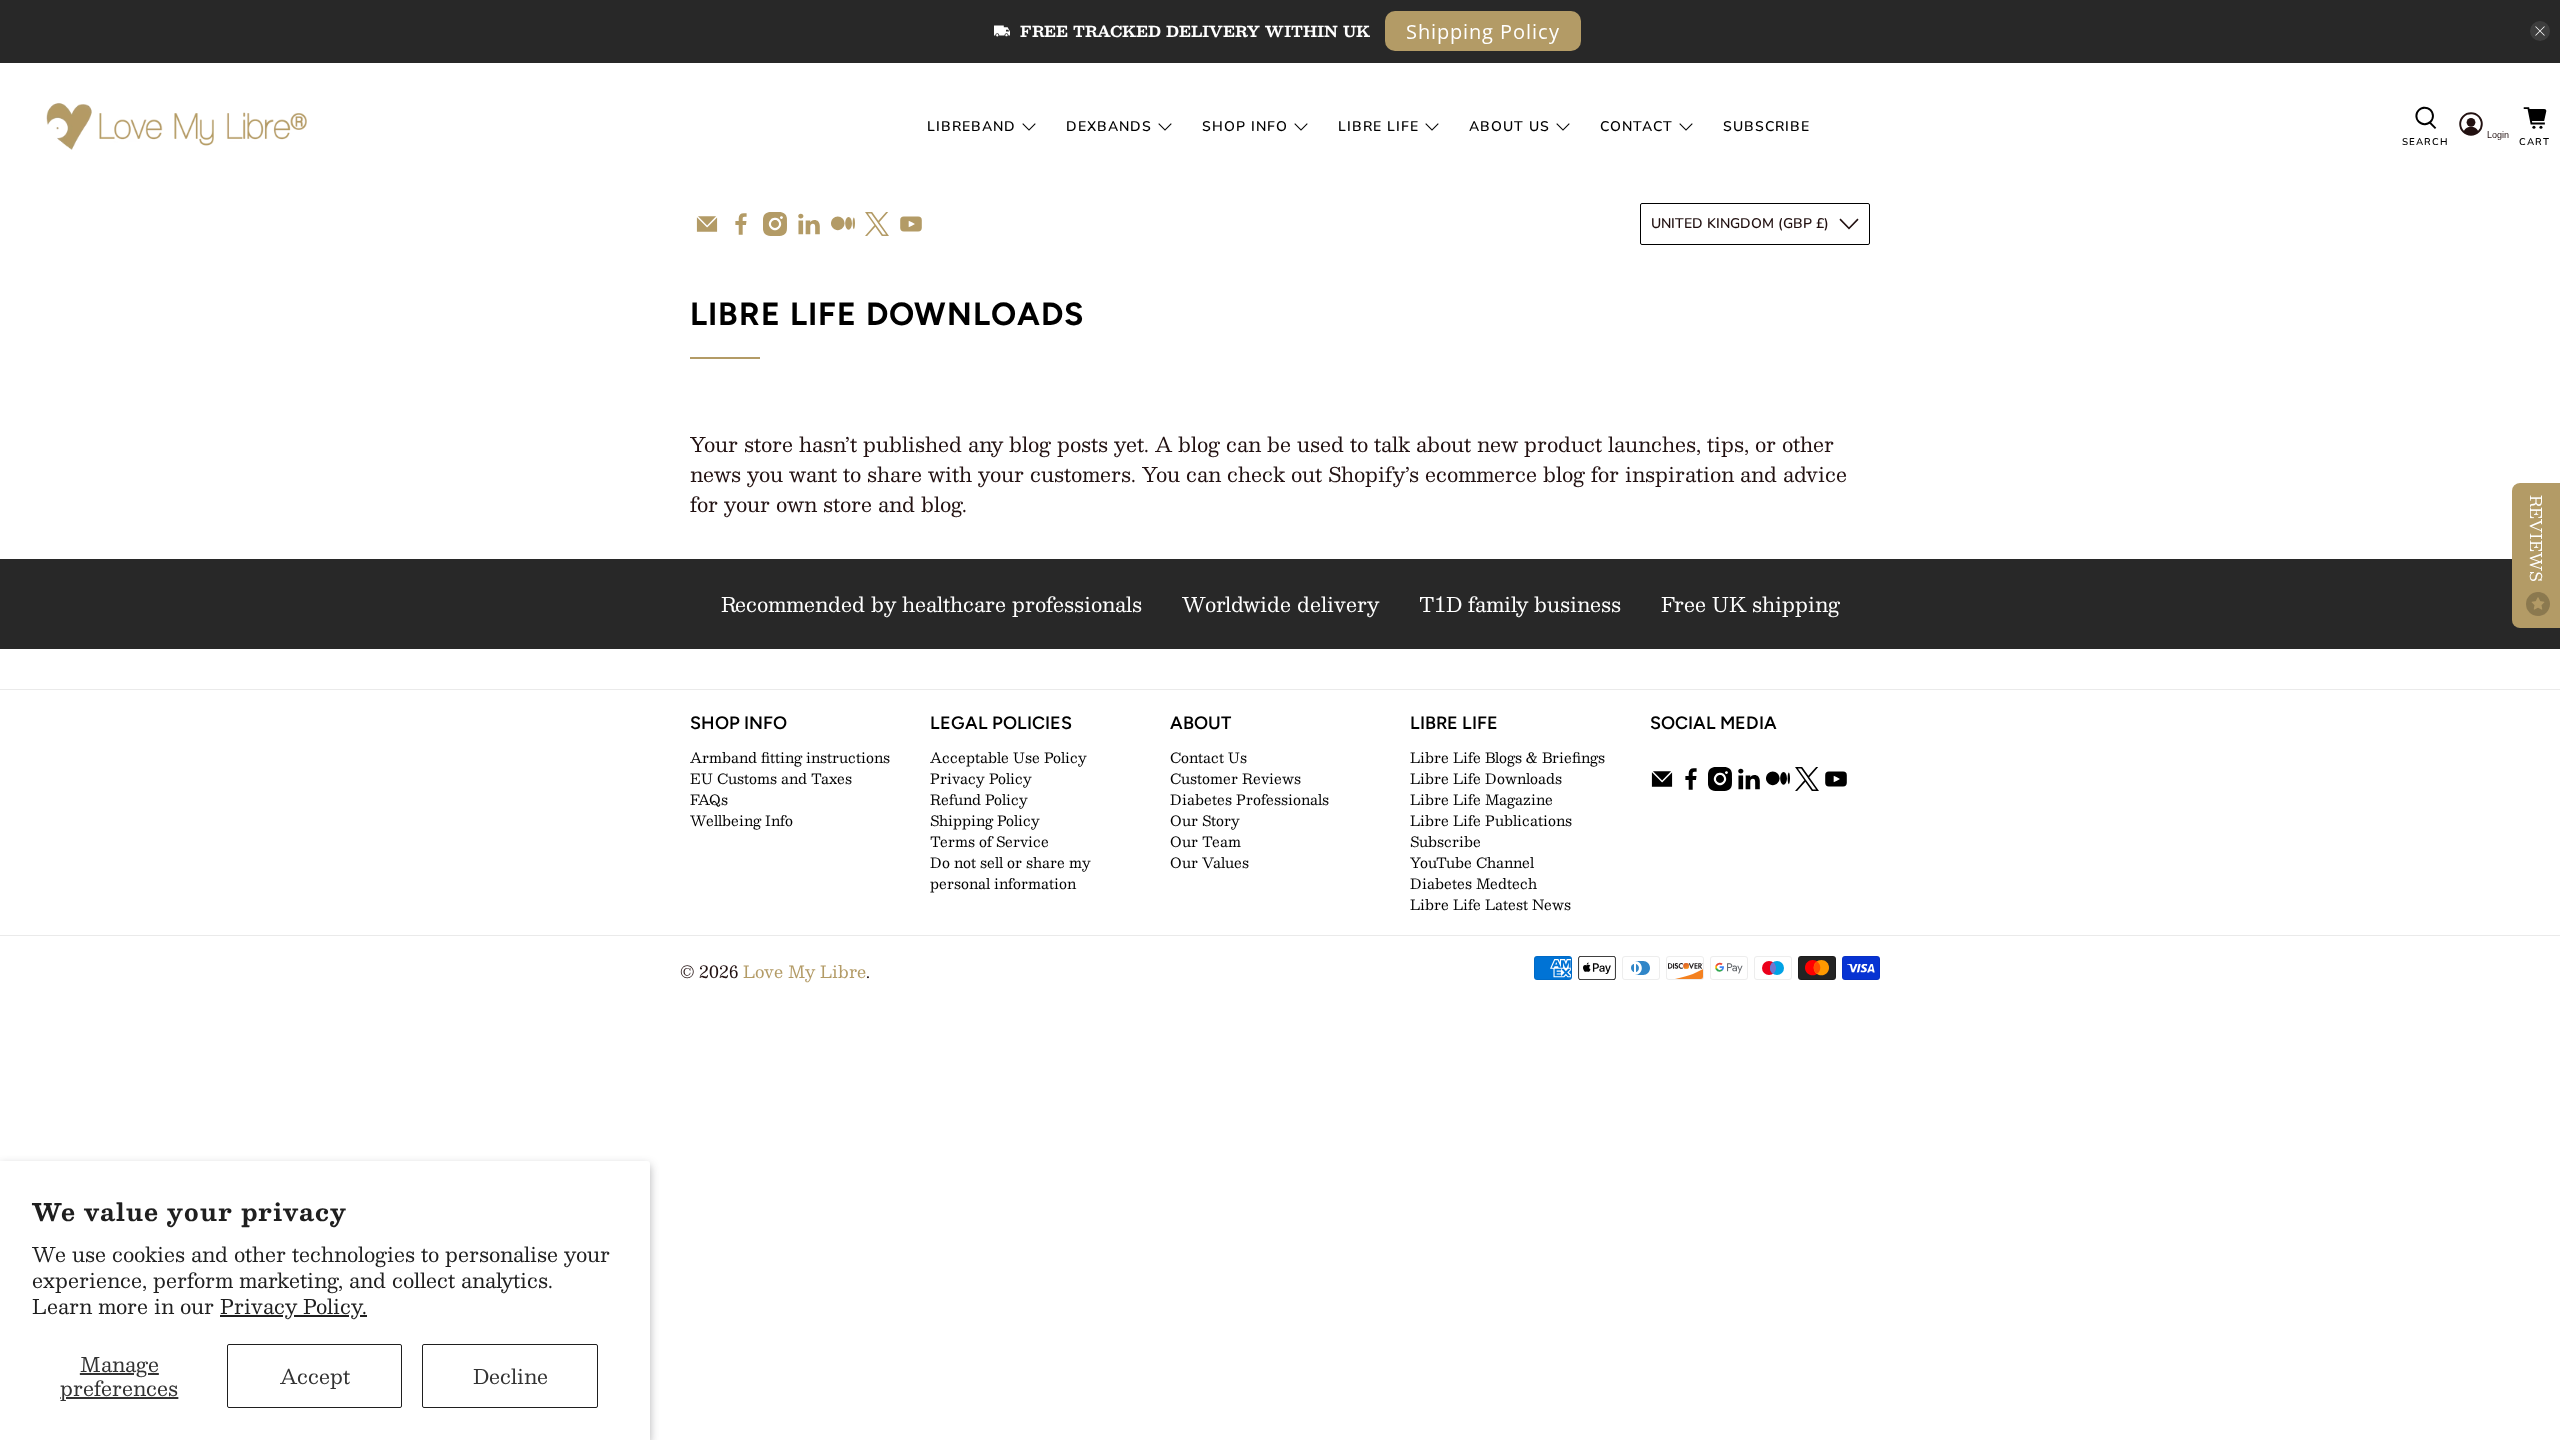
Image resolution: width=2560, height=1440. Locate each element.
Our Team (1205, 841)
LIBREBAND (971, 126)
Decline (510, 1376)
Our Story (1205, 820)
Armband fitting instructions (790, 757)
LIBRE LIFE (1378, 126)
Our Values (1209, 862)
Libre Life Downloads (1486, 778)
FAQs (709, 799)
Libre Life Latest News (1490, 904)
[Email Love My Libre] (707, 224)
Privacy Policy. (293, 1306)
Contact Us (1208, 757)
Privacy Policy (981, 778)
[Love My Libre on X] (877, 224)
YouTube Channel (1472, 862)
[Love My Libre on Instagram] (775, 224)
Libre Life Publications (1491, 820)
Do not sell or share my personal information (1010, 872)
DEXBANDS (1109, 126)
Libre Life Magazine (1481, 799)
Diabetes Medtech (1473, 883)
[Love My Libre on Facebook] (741, 224)
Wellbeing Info (741, 820)
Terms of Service (989, 841)
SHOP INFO (1245, 126)
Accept (315, 1376)
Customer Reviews (1235, 778)
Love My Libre (804, 971)
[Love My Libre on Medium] (843, 224)
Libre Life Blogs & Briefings (1507, 757)
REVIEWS (2536, 541)
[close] (2540, 31)
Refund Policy (979, 799)
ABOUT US (1509, 126)
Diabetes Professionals (1249, 799)
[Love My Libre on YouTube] (911, 224)
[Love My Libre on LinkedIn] (809, 224)
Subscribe (1445, 841)
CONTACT (1636, 126)
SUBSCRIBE (1766, 126)
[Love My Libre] (175, 127)
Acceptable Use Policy (1008, 757)
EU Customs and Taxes (771, 778)
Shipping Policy (1483, 31)
